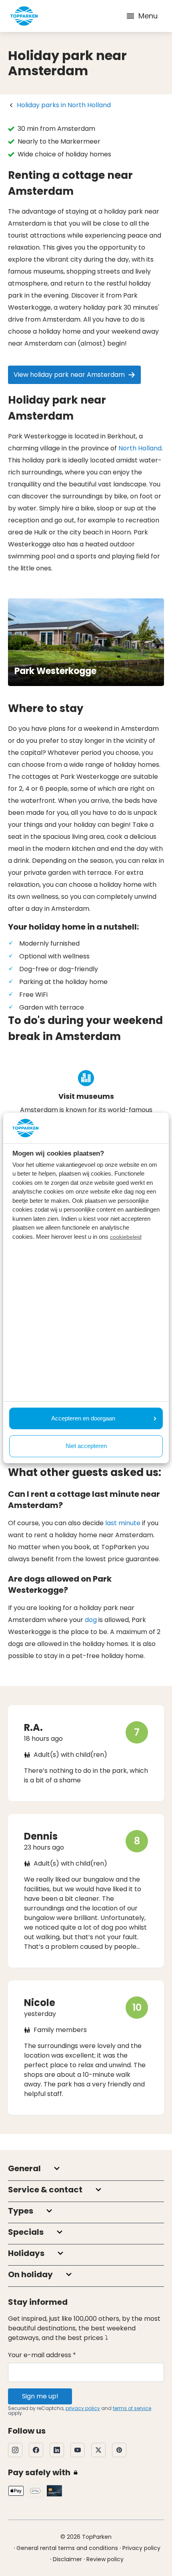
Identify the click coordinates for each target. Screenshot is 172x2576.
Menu (148, 16)
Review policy (105, 2559)
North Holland (140, 448)
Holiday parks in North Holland (64, 105)
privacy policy (83, 2408)
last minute (123, 1523)
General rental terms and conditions (67, 2548)
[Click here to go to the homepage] (24, 16)
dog (91, 1620)
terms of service (132, 2408)
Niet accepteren (86, 1446)
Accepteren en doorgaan (83, 1418)
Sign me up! (40, 2396)
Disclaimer (67, 2559)
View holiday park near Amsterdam (69, 375)
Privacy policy (141, 2548)
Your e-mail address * (42, 2355)
